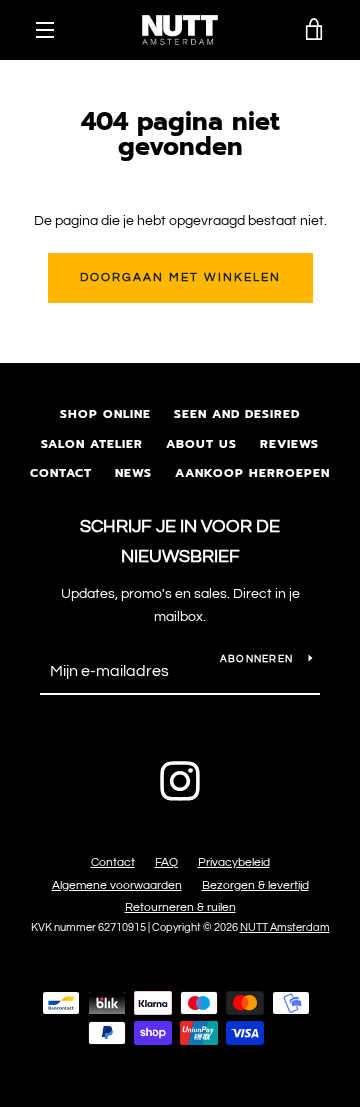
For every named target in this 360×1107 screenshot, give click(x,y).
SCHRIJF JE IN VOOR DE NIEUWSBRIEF (180, 542)
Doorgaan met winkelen (180, 277)
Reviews (289, 444)
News (133, 473)
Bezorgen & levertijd (255, 885)
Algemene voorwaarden (117, 885)
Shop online (105, 414)
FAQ (166, 862)
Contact (61, 473)
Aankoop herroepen (252, 473)
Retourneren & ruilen (180, 907)
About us (201, 444)
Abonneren (256, 659)
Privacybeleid (234, 862)
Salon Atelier (92, 444)
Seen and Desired (237, 414)
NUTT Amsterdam (285, 927)
